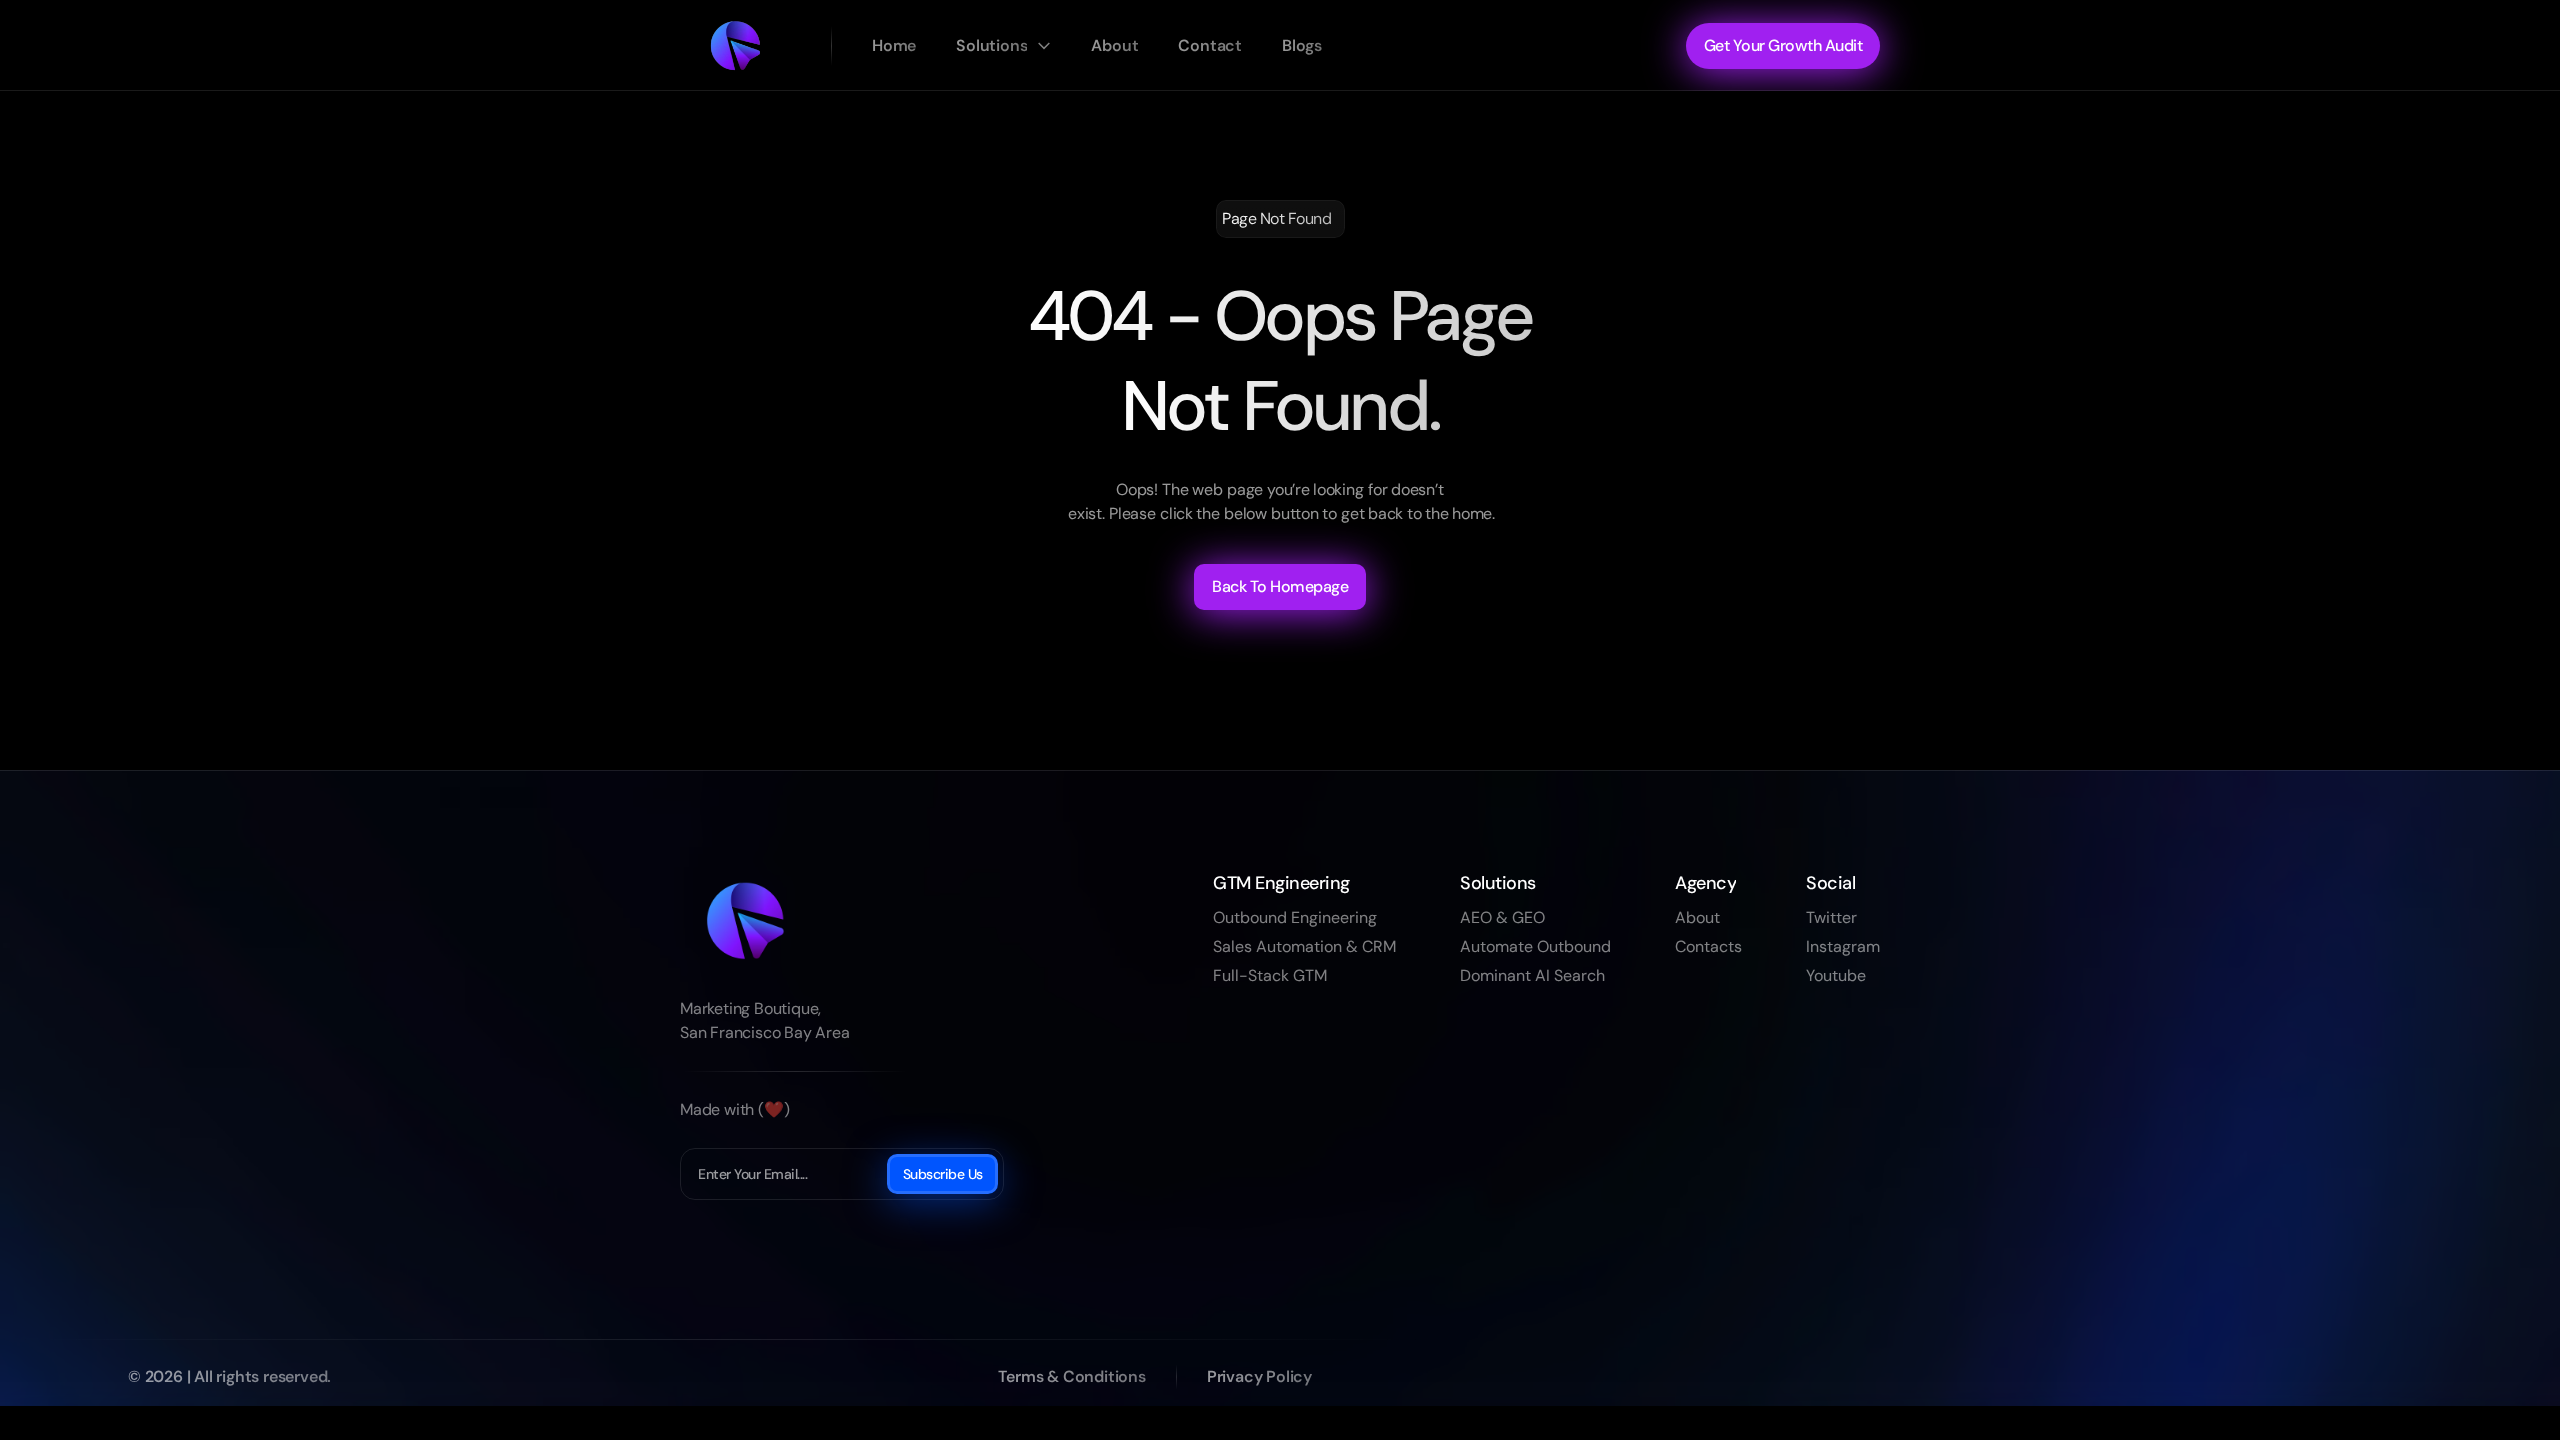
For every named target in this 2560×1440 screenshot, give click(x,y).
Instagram (1843, 946)
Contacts (1708, 946)
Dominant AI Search (1532, 975)
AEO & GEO (1502, 917)
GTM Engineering (1281, 883)
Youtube (1836, 975)
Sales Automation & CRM (1304, 946)
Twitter (1831, 917)
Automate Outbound (1535, 946)
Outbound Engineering (1295, 917)
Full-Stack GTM (1270, 975)
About (1697, 917)
